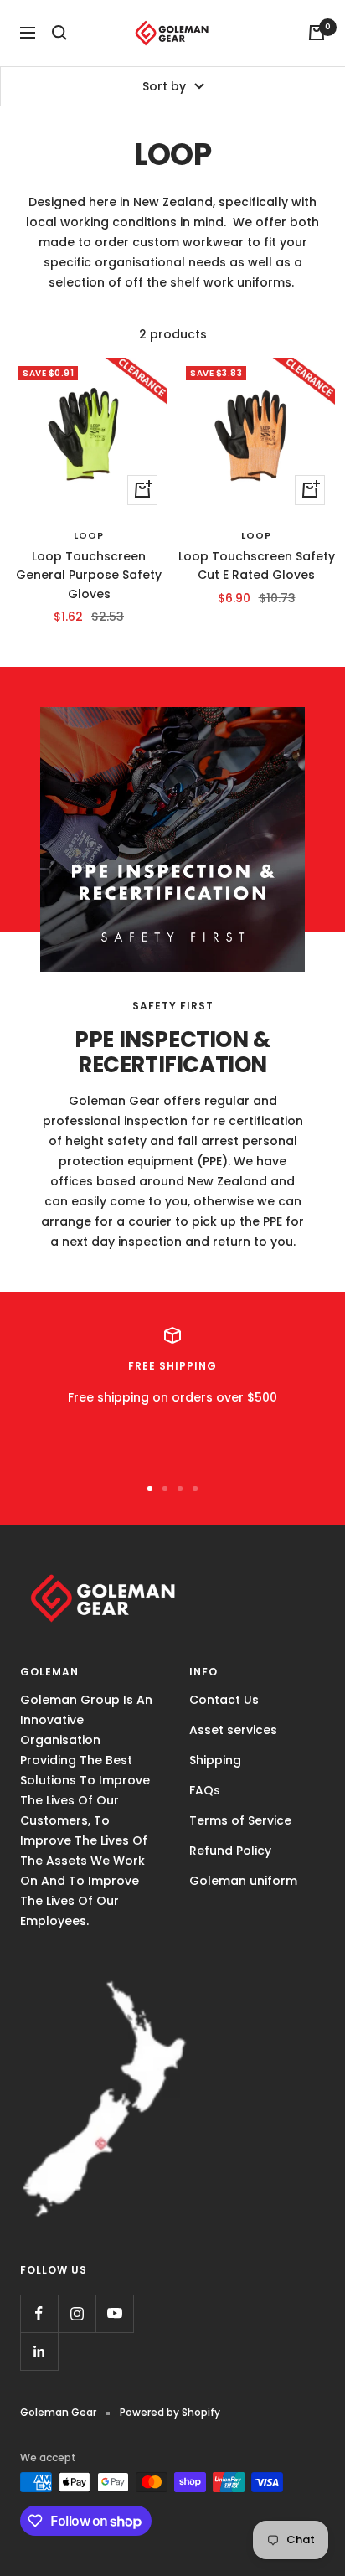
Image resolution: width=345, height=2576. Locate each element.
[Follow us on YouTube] (114, 2313)
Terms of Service (240, 1820)
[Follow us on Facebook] (39, 2313)
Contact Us (224, 1700)
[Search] (59, 33)
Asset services (233, 1730)
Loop (89, 535)
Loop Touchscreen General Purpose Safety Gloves (89, 575)
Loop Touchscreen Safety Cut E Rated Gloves (257, 565)
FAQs (205, 1790)
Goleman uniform (243, 1881)
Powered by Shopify (170, 2412)
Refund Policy (230, 1851)
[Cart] (317, 33)
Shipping (215, 1760)
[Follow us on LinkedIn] (39, 2351)
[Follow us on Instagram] (77, 2313)
